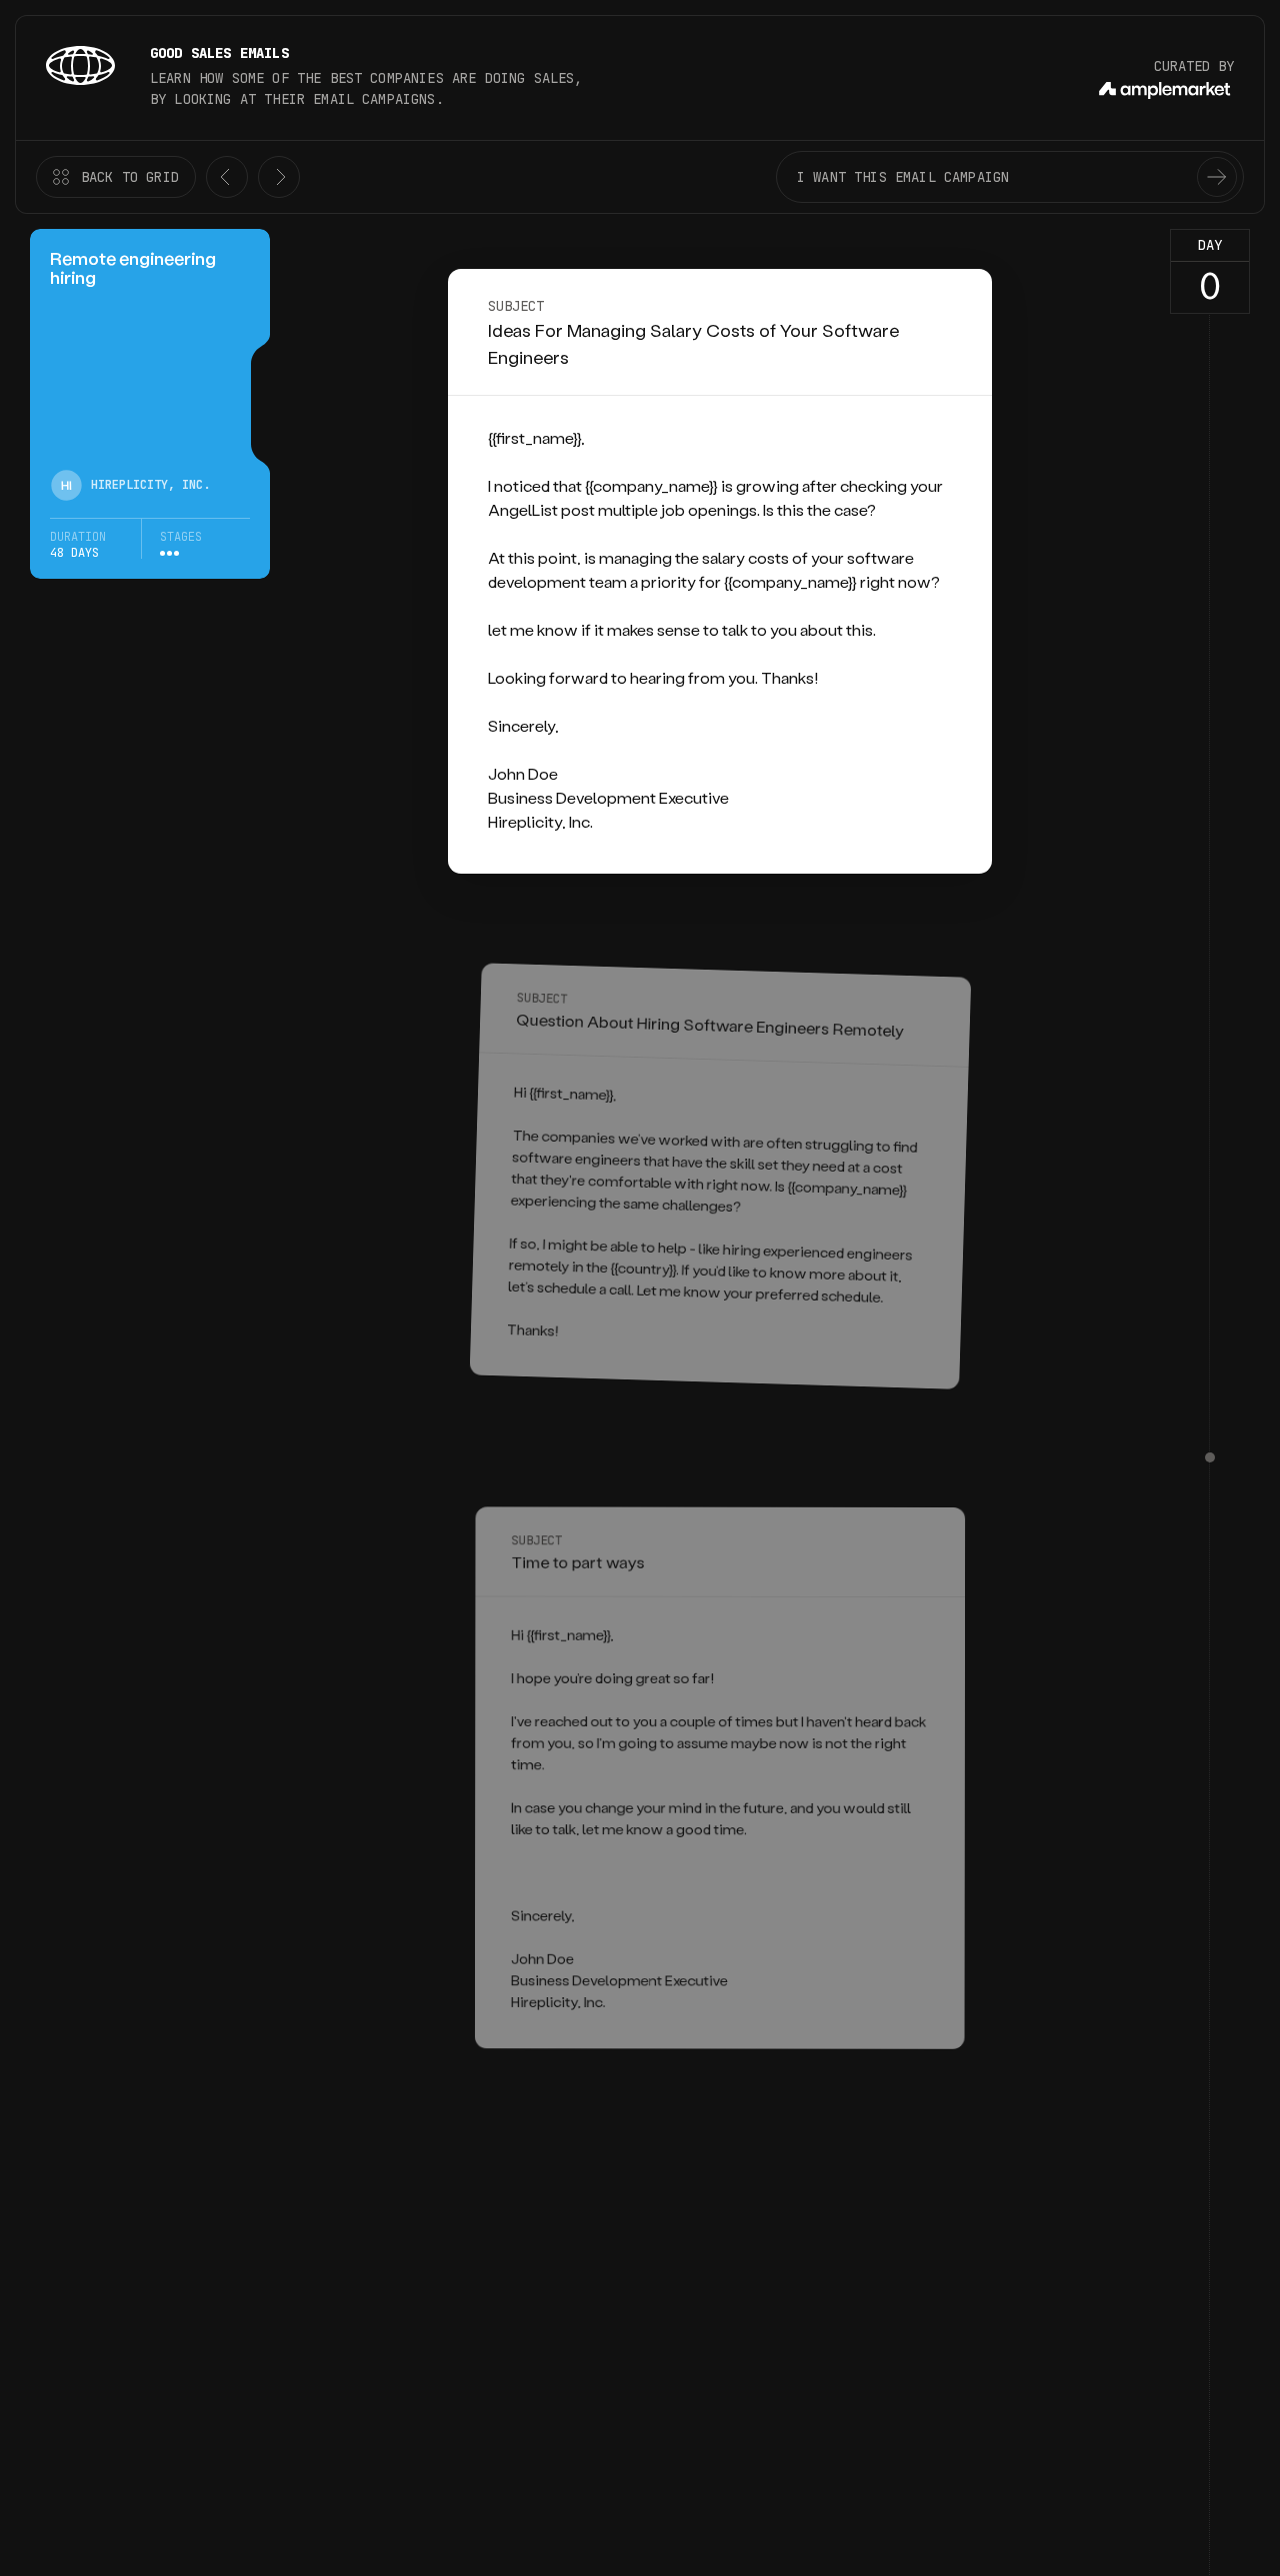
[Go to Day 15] (1210, 1457)
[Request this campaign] (1217, 177)
